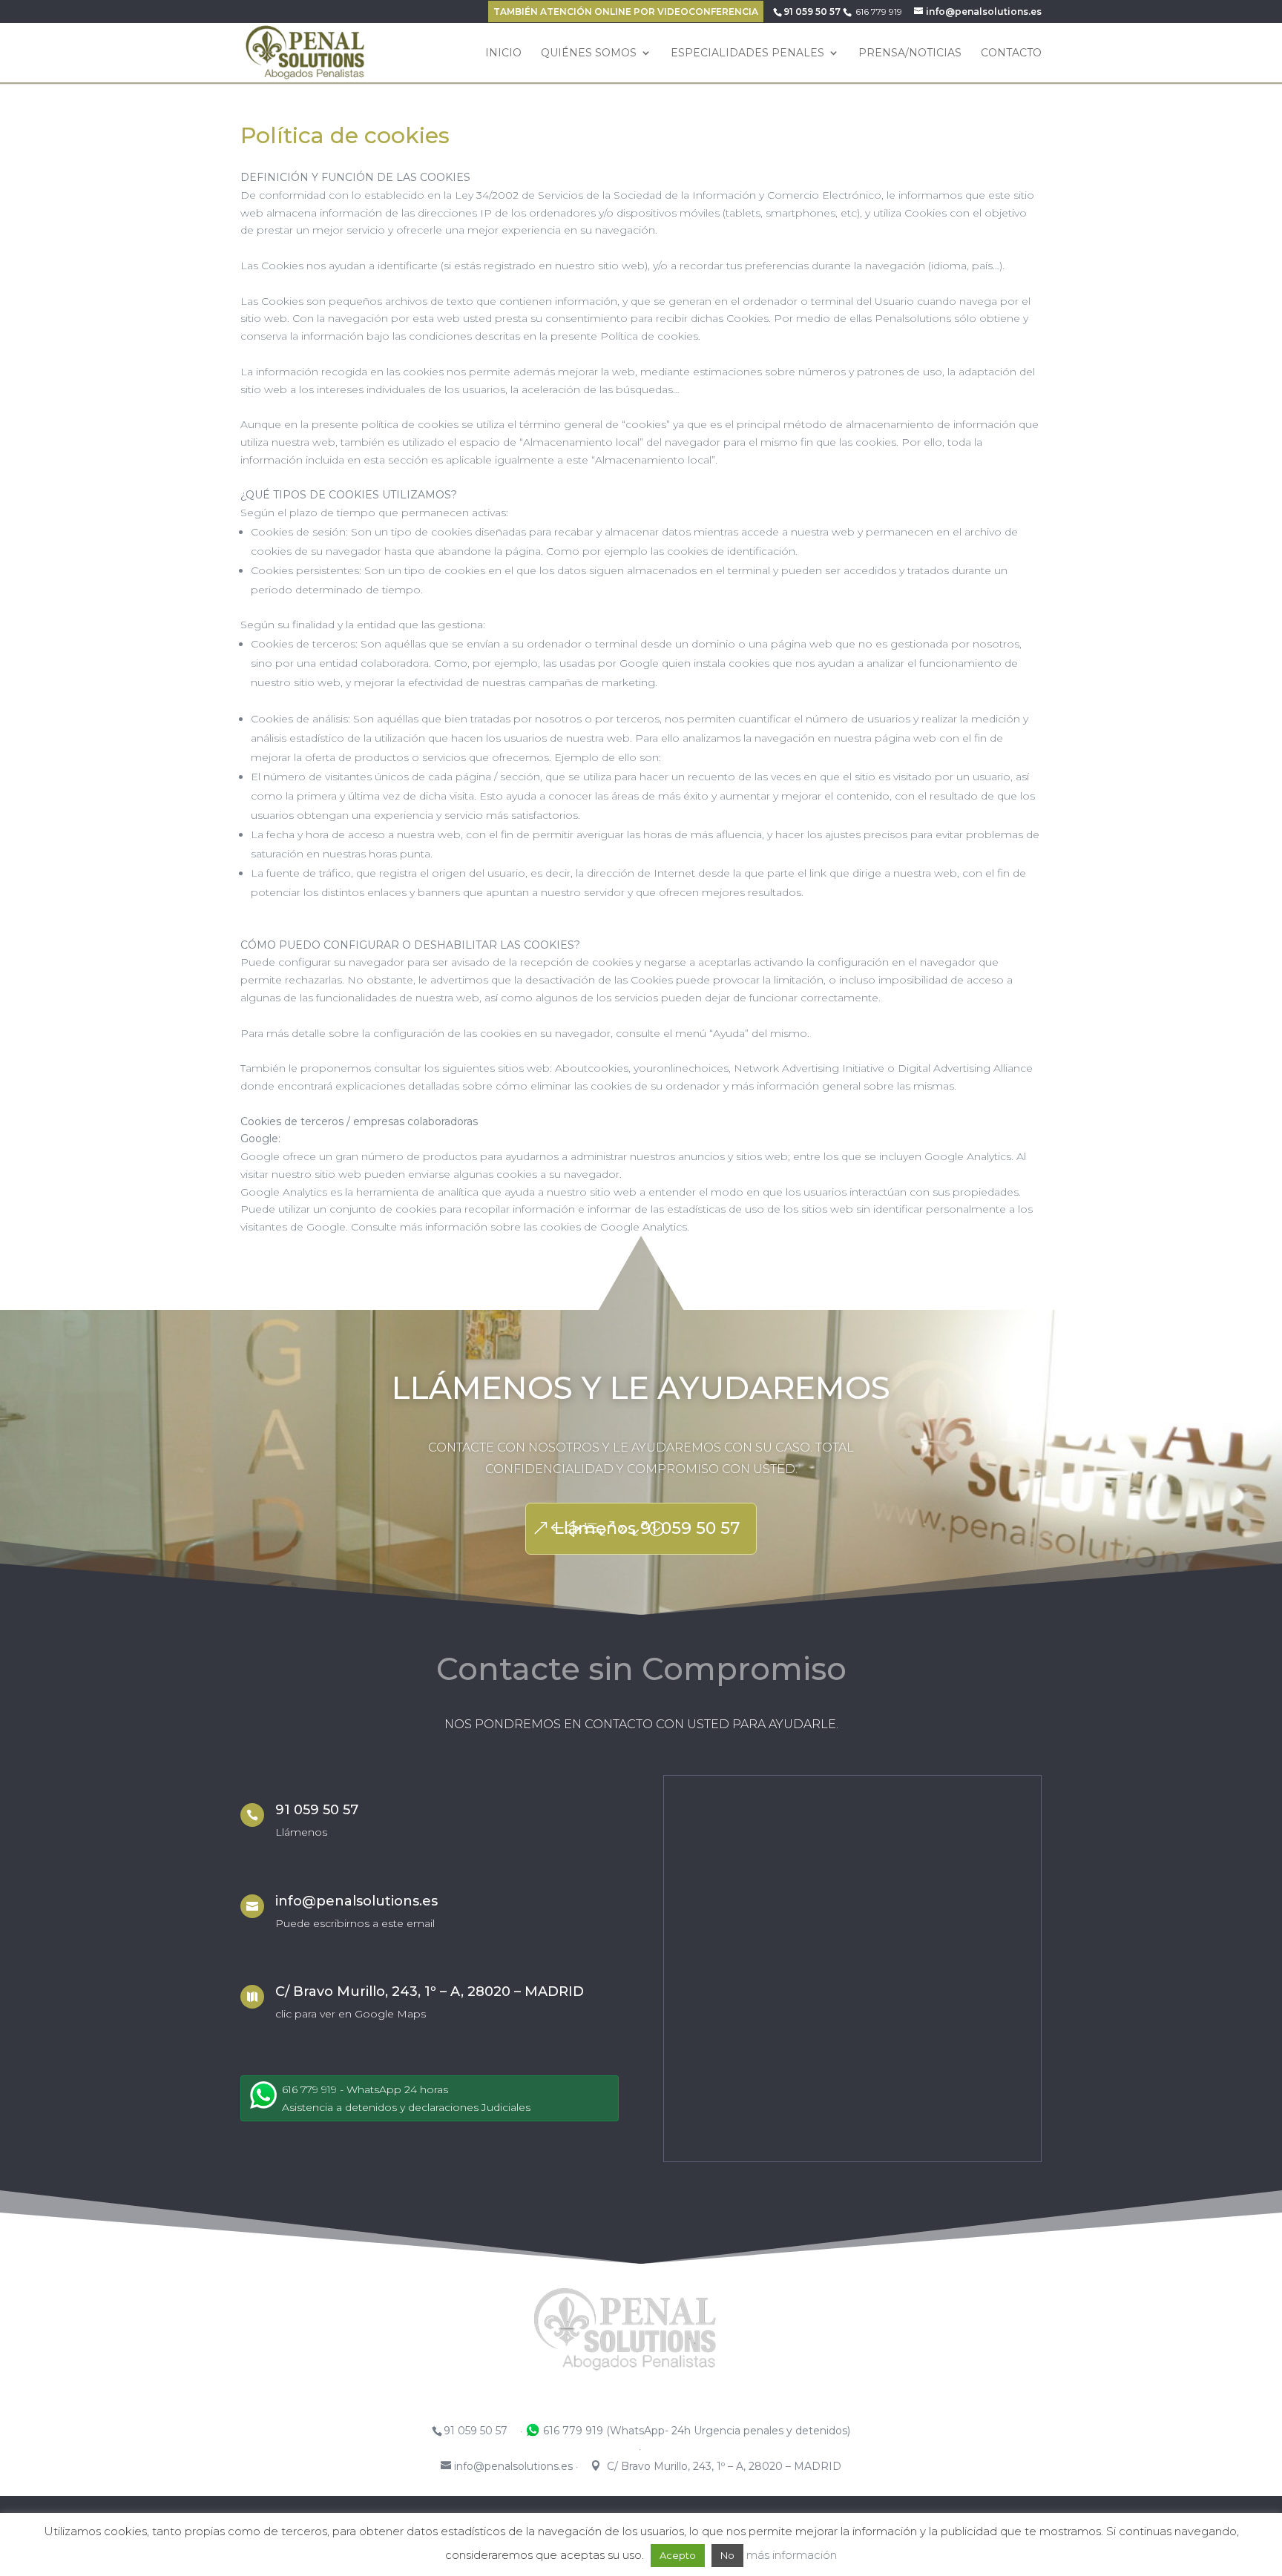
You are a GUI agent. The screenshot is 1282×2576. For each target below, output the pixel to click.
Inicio (503, 53)
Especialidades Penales (747, 53)
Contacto (1011, 53)
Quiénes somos (589, 53)
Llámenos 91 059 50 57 (647, 1528)
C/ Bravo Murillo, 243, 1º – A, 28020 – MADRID (430, 1992)
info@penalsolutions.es (356, 1901)
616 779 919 (879, 11)
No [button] (727, 2555)
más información (792, 2555)
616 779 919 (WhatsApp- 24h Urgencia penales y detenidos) (695, 2431)
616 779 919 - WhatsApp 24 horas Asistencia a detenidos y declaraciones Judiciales (406, 2098)
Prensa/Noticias (910, 53)
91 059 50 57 (812, 11)
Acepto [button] (678, 2555)
